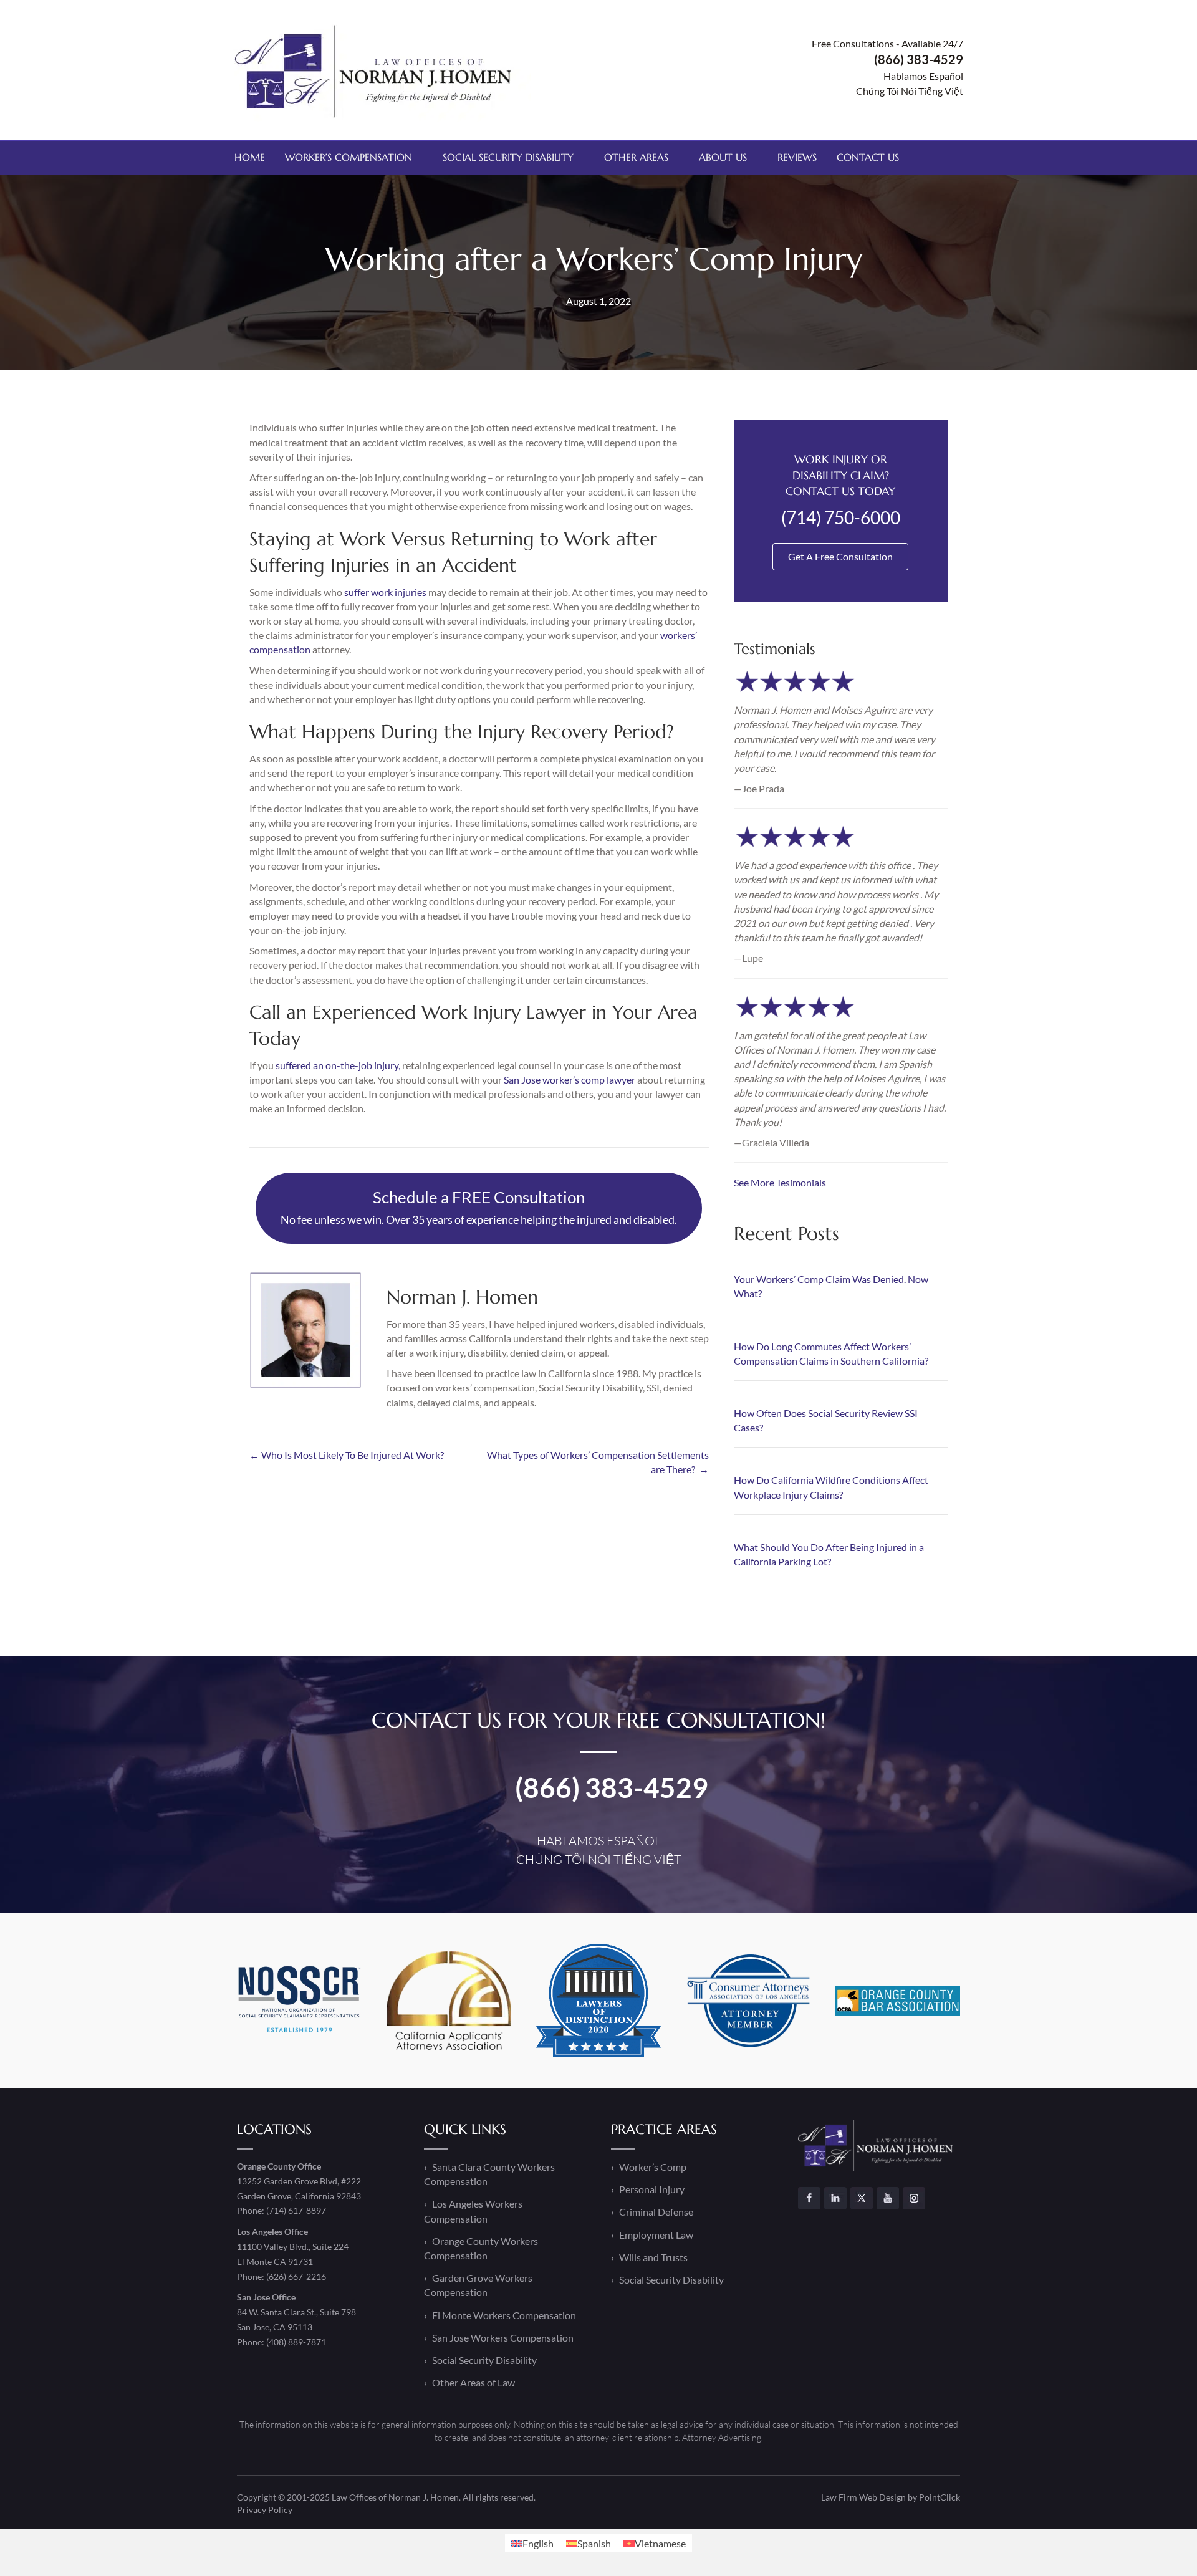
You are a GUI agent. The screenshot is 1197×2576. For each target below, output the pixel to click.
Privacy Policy (265, 2510)
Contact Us (868, 157)
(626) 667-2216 (296, 2276)
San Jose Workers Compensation (503, 2338)
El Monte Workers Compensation (504, 2315)
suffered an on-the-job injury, (338, 1065)
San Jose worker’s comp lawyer (570, 1079)
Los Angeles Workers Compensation (473, 2211)
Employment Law (656, 2235)
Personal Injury (652, 2190)
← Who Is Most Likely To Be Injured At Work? (347, 1455)
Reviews (797, 157)
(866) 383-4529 (612, 1787)
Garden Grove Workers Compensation (478, 2285)
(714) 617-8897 (296, 2211)
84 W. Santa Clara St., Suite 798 (296, 2312)
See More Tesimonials (780, 1182)
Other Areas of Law (474, 2382)
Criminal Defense (656, 2212)
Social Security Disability (508, 157)
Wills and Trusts (653, 2257)
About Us (723, 157)
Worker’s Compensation (349, 157)
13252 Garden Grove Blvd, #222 (299, 2181)
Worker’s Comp (653, 2167)
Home (250, 157)
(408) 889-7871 (296, 2342)
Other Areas (636, 157)
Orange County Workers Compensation (481, 2248)
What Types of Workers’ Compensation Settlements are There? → (598, 1462)
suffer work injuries (385, 592)
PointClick (940, 2497)
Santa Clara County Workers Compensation (489, 2174)
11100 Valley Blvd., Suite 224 (293, 2247)
